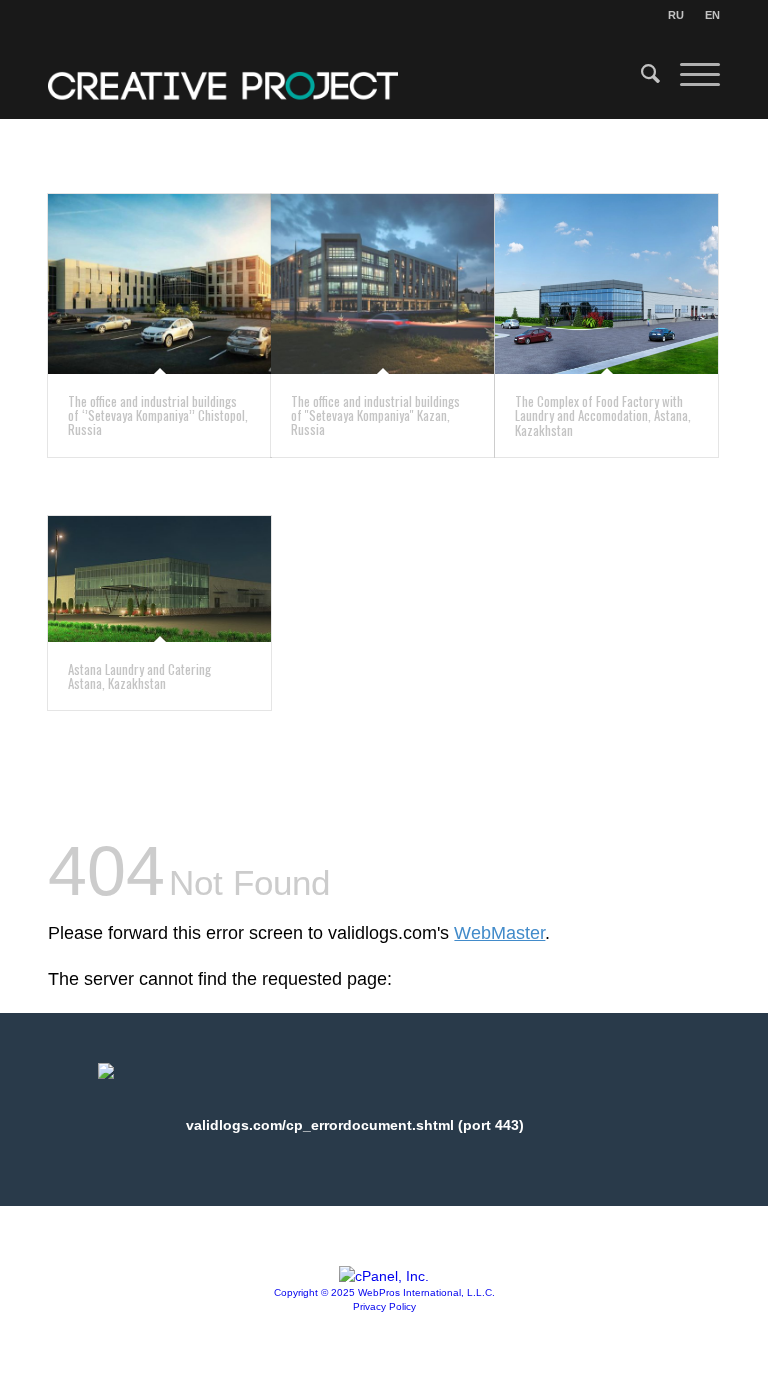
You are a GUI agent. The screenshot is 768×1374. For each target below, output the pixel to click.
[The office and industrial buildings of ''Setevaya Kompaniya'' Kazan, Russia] (382, 284)
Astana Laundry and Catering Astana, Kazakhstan (139, 676)
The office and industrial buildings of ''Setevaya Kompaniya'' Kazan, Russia (375, 415)
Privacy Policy (384, 1306)
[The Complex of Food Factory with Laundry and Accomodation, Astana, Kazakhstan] (606, 284)
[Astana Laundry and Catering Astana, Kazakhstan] (159, 579)
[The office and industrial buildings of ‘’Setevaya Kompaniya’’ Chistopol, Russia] (159, 284)
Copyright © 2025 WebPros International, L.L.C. (384, 1292)
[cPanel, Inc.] (384, 1276)
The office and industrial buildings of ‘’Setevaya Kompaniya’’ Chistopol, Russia (158, 415)
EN (712, 15)
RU (676, 15)
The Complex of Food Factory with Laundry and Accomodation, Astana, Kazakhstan (603, 415)
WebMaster (499, 933)
